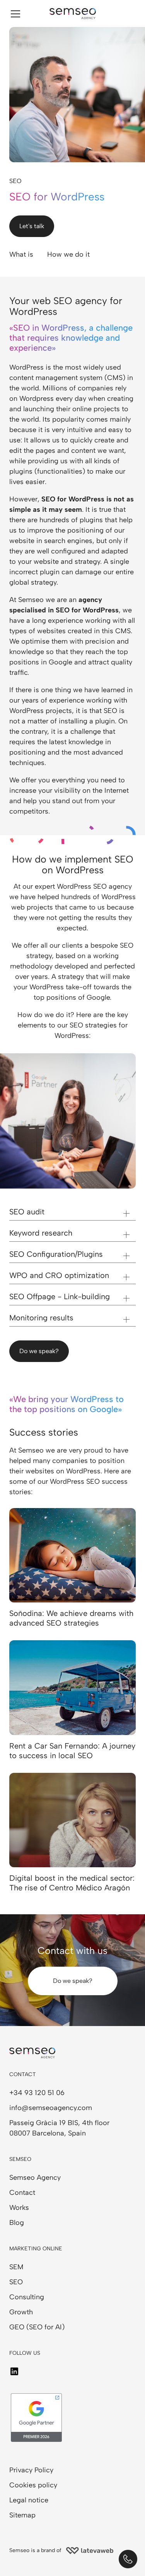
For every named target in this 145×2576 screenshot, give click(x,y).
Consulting (27, 2297)
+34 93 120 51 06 (37, 2093)
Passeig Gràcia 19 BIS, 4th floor (59, 2123)
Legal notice (29, 2500)
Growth (21, 2312)
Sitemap (22, 2515)
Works (19, 2208)
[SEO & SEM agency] (73, 14)
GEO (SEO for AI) (37, 2327)
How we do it (68, 254)
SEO (16, 2282)
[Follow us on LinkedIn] (14, 2371)
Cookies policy (33, 2485)
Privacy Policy (31, 2470)
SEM (16, 2267)
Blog (17, 2223)
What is (21, 254)
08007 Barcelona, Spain (48, 2133)
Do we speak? (39, 1351)
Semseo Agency (35, 2177)
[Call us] (128, 2559)
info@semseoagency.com (51, 2108)
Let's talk (32, 226)
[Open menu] (15, 13)
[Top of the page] (38, 2559)
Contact (22, 2193)
